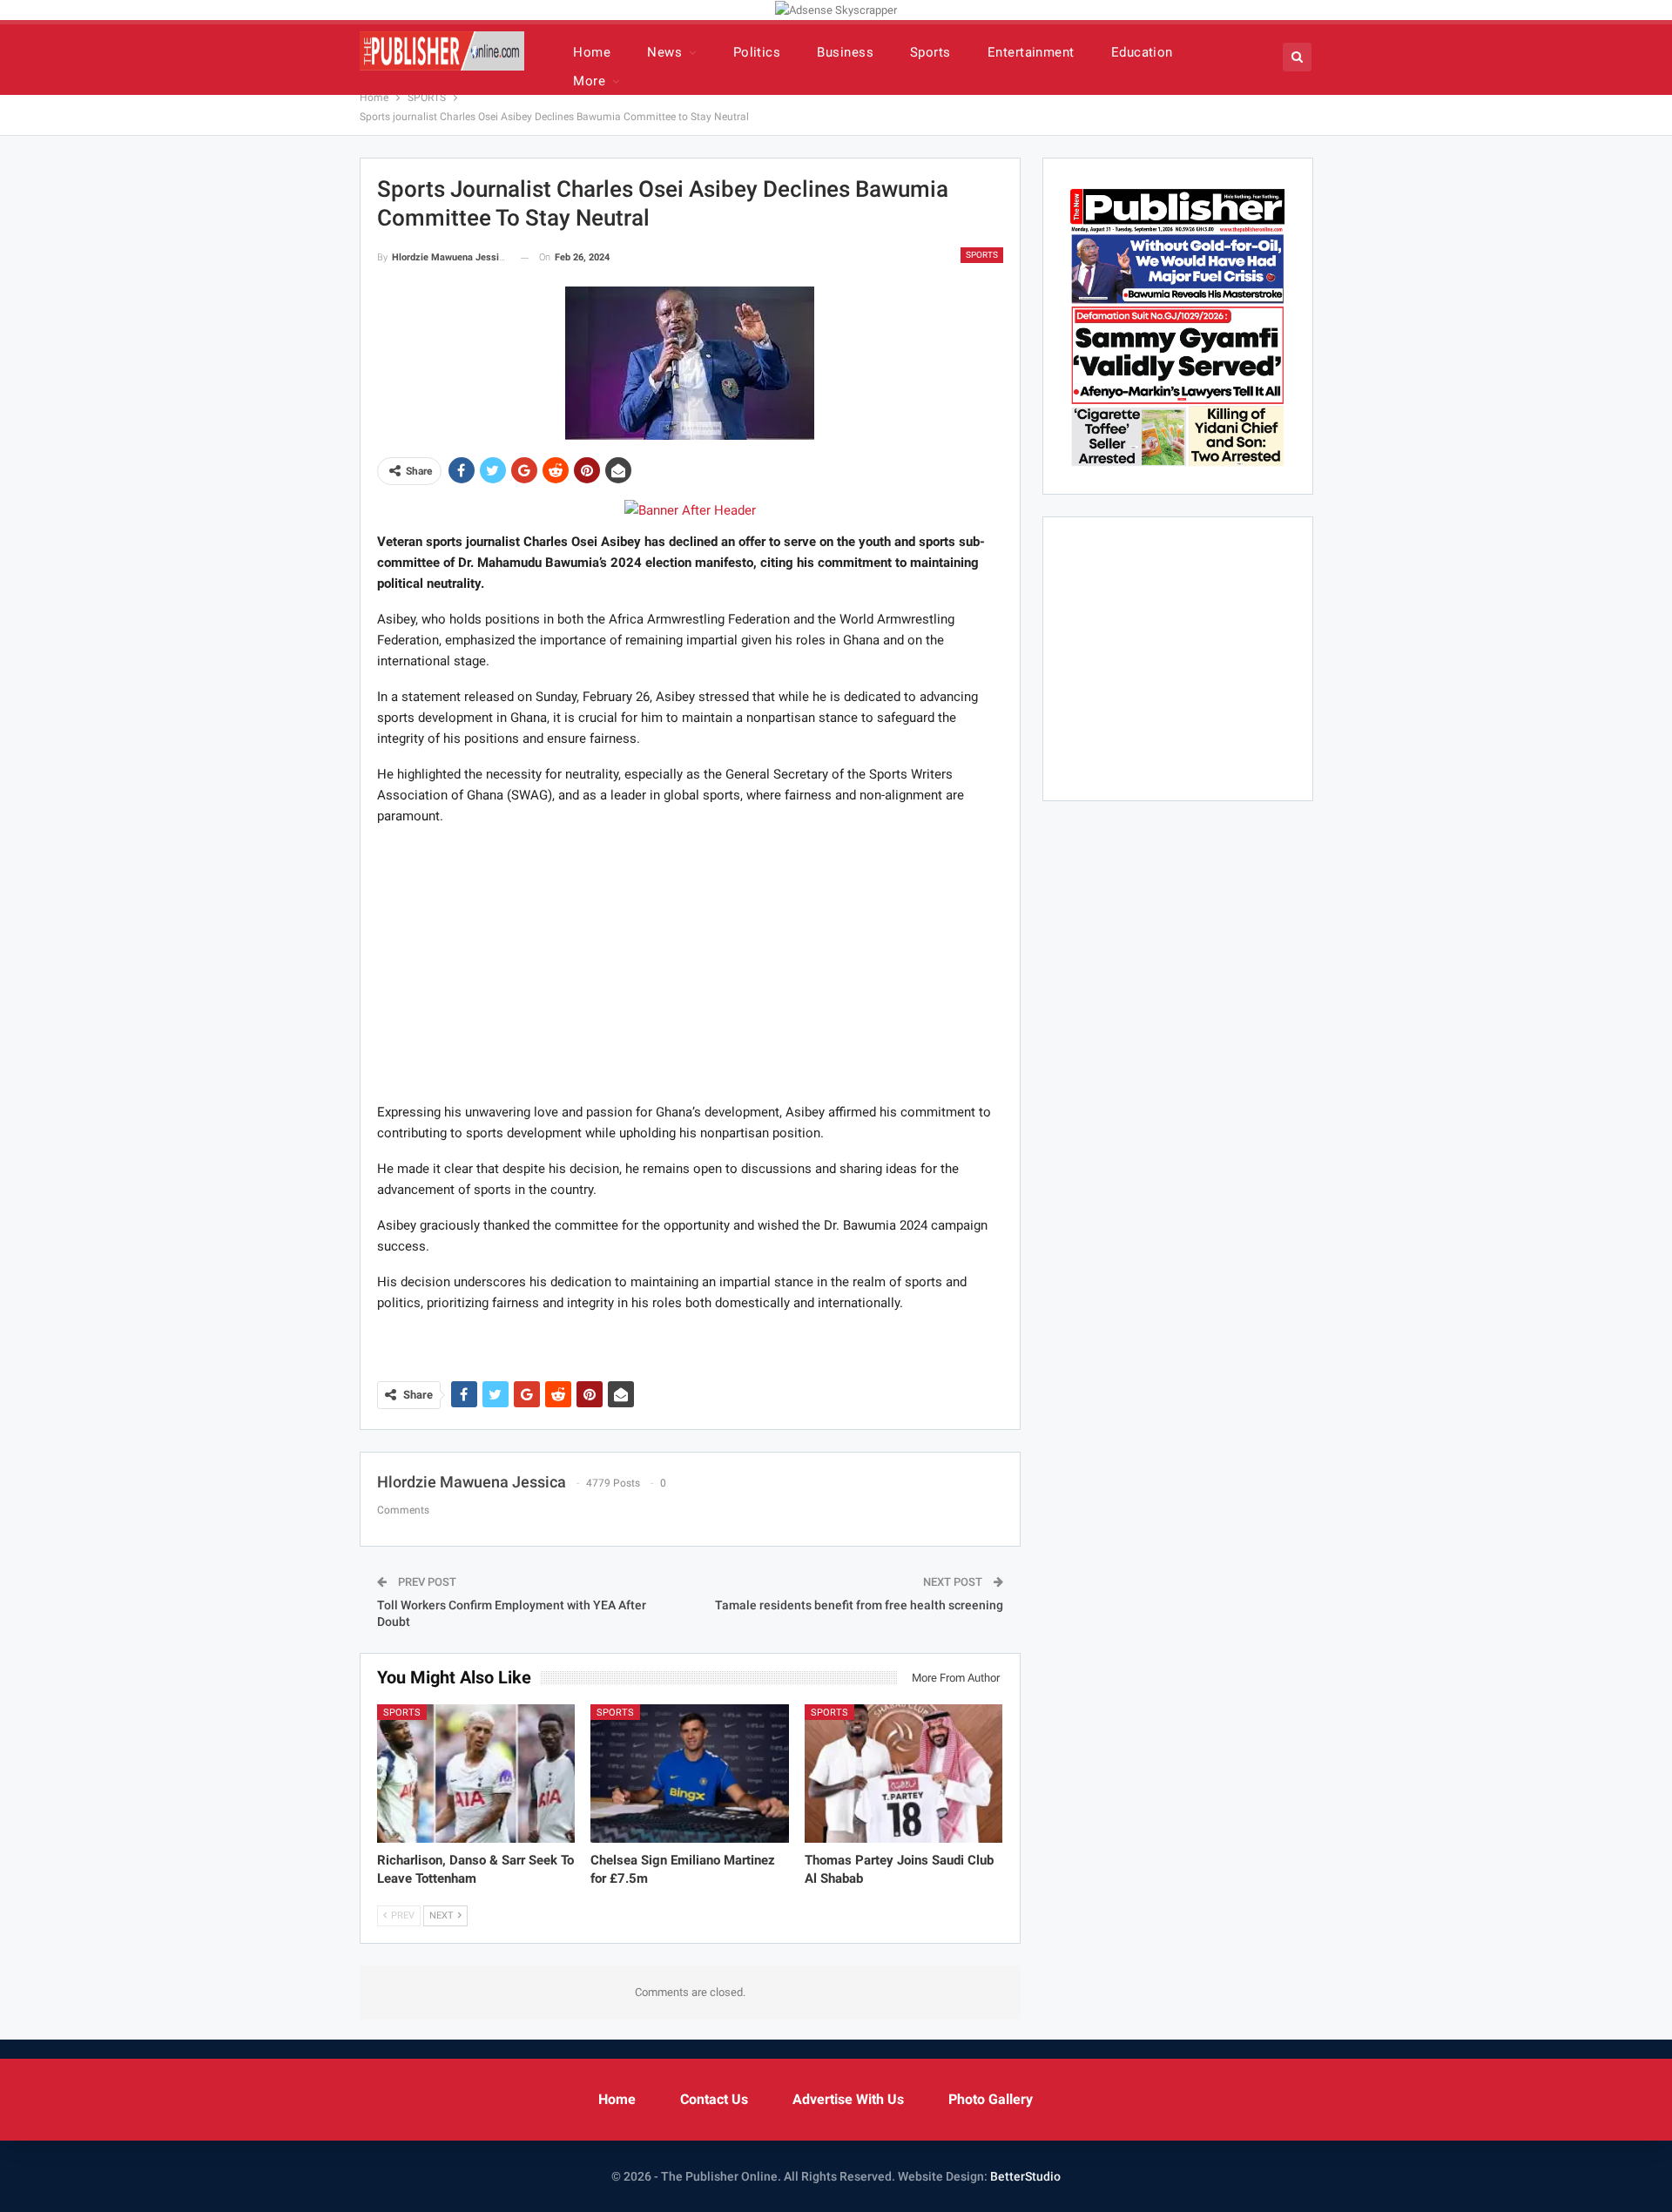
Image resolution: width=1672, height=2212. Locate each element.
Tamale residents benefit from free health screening (859, 1605)
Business (845, 52)
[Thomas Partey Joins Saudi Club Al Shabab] (904, 1774)
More (589, 81)
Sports (930, 52)
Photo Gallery (991, 2099)
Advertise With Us (848, 2099)
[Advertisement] (690, 963)
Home (592, 52)
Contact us (714, 2099)
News (664, 52)
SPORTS (982, 255)
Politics (757, 52)
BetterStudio (1025, 2176)
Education (1142, 52)
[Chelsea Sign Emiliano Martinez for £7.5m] (690, 1774)
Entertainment (1031, 52)
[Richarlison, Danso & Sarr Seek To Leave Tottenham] (476, 1774)
